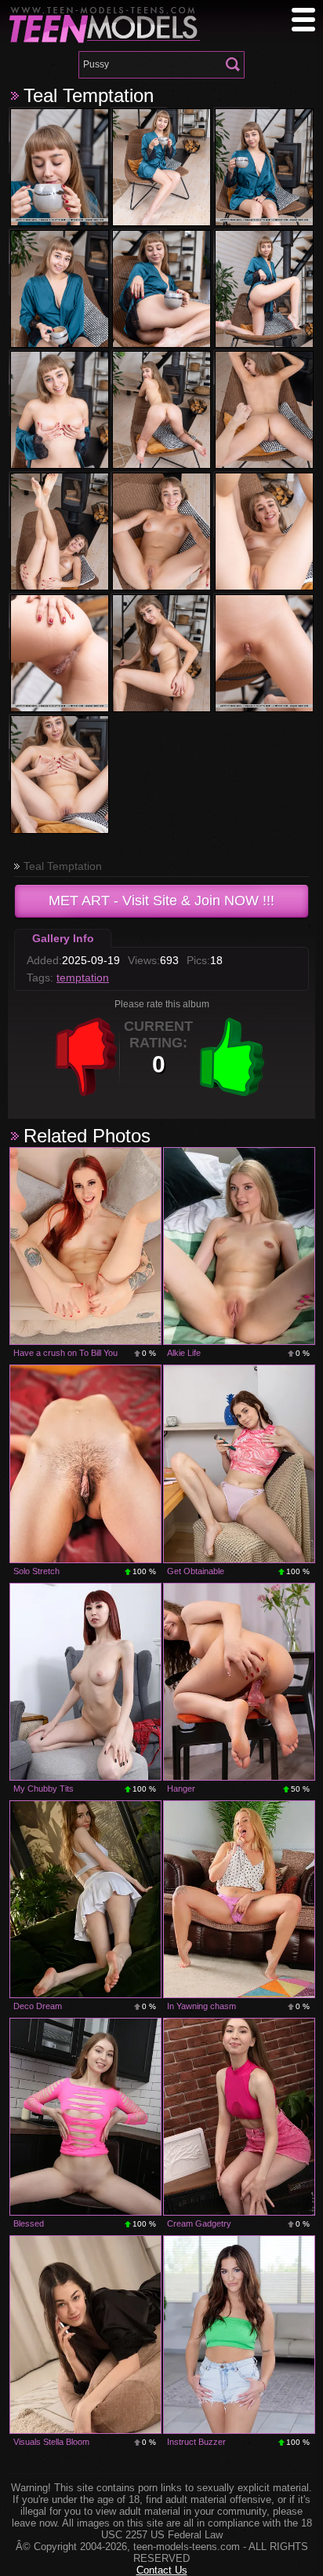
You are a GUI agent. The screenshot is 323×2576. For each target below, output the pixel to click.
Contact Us (162, 2570)
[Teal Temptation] (60, 167)
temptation (83, 977)
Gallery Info (63, 938)
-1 (86, 1057)
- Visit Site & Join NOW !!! (161, 901)
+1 (232, 1057)
